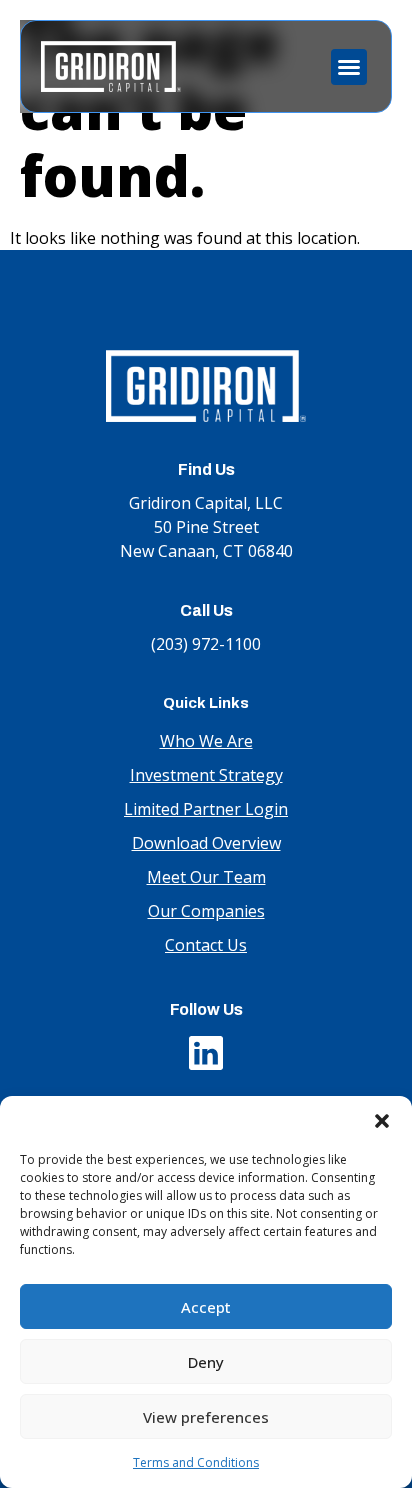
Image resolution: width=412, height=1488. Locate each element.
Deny (206, 1362)
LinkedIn (206, 1048)
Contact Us (206, 945)
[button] (382, 1121)
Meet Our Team (206, 877)
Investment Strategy (206, 775)
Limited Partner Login (206, 809)
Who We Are (206, 741)
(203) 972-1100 (206, 644)
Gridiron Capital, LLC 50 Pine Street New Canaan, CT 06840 (206, 527)
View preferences (206, 1417)
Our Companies (206, 911)
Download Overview (206, 843)
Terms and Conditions (196, 1462)
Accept (206, 1307)
